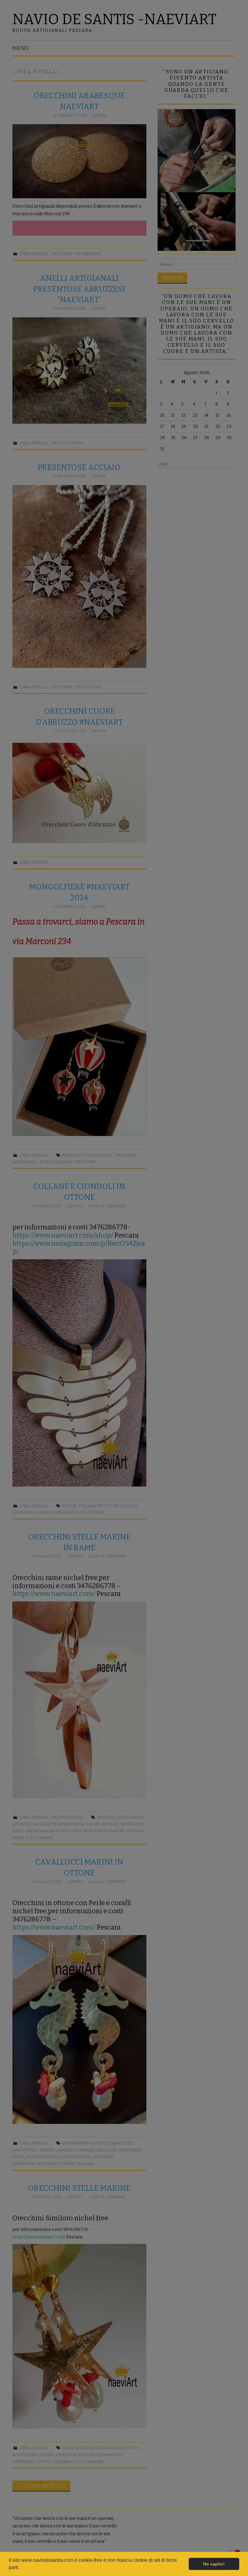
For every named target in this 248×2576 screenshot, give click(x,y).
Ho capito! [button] (214, 2564)
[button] (21, 2568)
